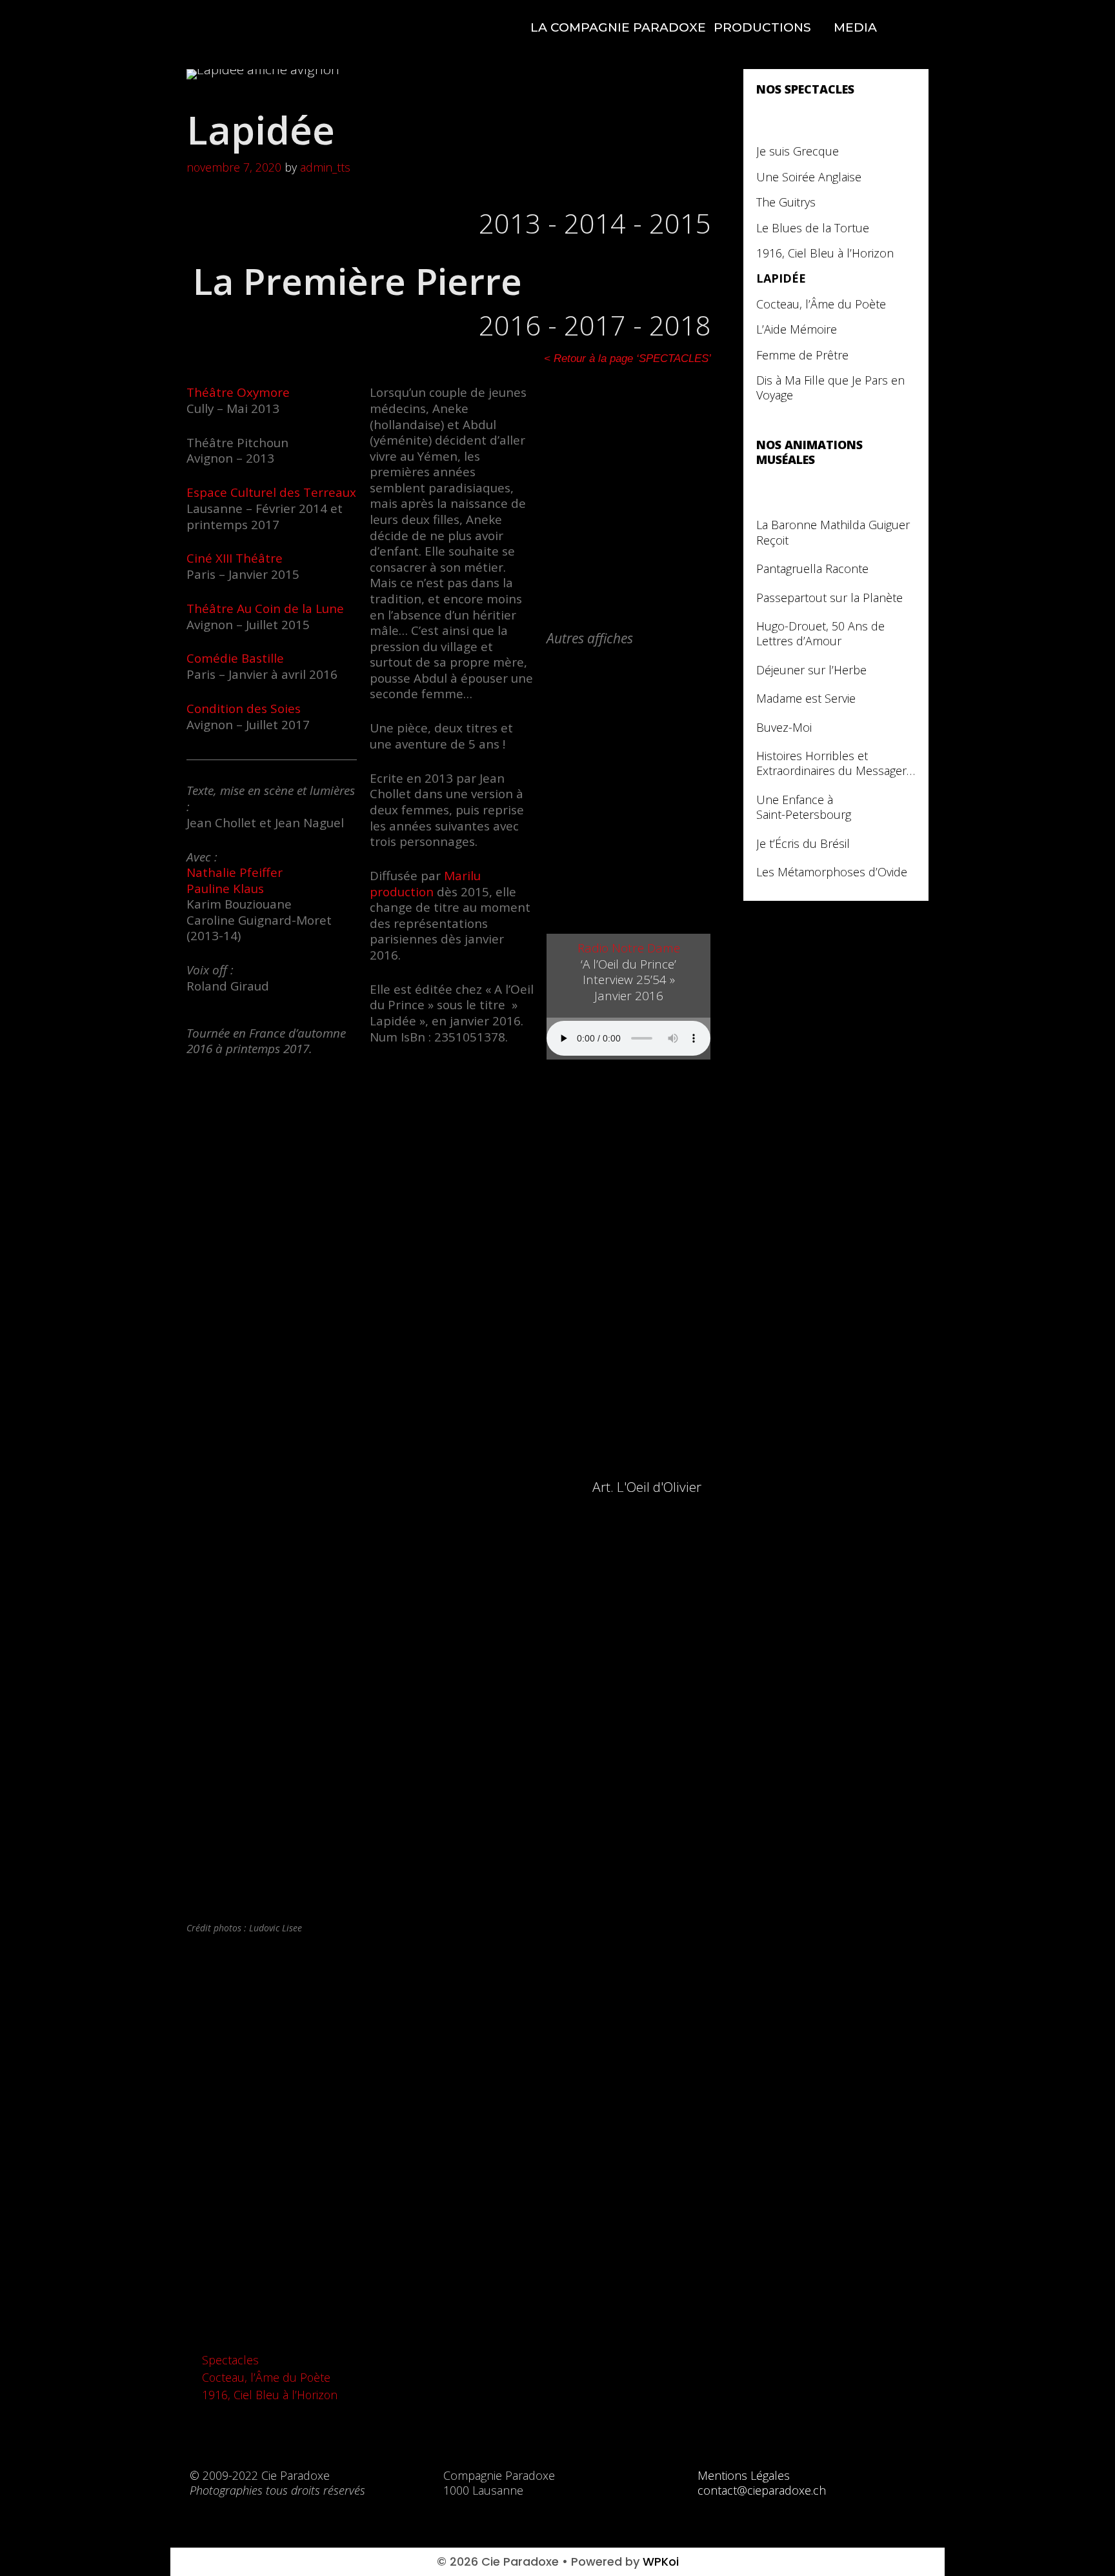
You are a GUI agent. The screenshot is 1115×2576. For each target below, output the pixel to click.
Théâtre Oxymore (238, 392)
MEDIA (855, 27)
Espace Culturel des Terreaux (271, 492)
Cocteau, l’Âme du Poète (266, 2377)
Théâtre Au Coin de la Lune (265, 609)
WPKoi (661, 2561)
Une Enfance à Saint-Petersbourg (804, 807)
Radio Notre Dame (629, 948)
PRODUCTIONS (762, 27)
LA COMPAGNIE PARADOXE (618, 27)
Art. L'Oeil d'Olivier (647, 1487)
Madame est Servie (806, 699)
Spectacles (230, 2360)
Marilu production (425, 884)
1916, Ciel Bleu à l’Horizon (270, 2395)
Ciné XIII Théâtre (235, 558)
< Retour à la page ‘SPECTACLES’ (628, 358)
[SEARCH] (907, 28)
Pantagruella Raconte (812, 569)
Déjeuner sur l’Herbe (811, 670)
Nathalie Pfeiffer (235, 872)
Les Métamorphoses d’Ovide (832, 872)
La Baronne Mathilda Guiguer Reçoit (833, 532)
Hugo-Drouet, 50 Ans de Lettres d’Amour (820, 634)
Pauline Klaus (225, 889)
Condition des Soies (244, 709)
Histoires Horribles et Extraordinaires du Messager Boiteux (831, 764)
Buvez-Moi (784, 728)
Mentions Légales (744, 2475)
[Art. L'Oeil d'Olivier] (567, 1489)
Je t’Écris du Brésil (803, 844)
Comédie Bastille (235, 658)
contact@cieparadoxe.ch (762, 2490)
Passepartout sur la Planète (829, 598)
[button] (205, 2133)
